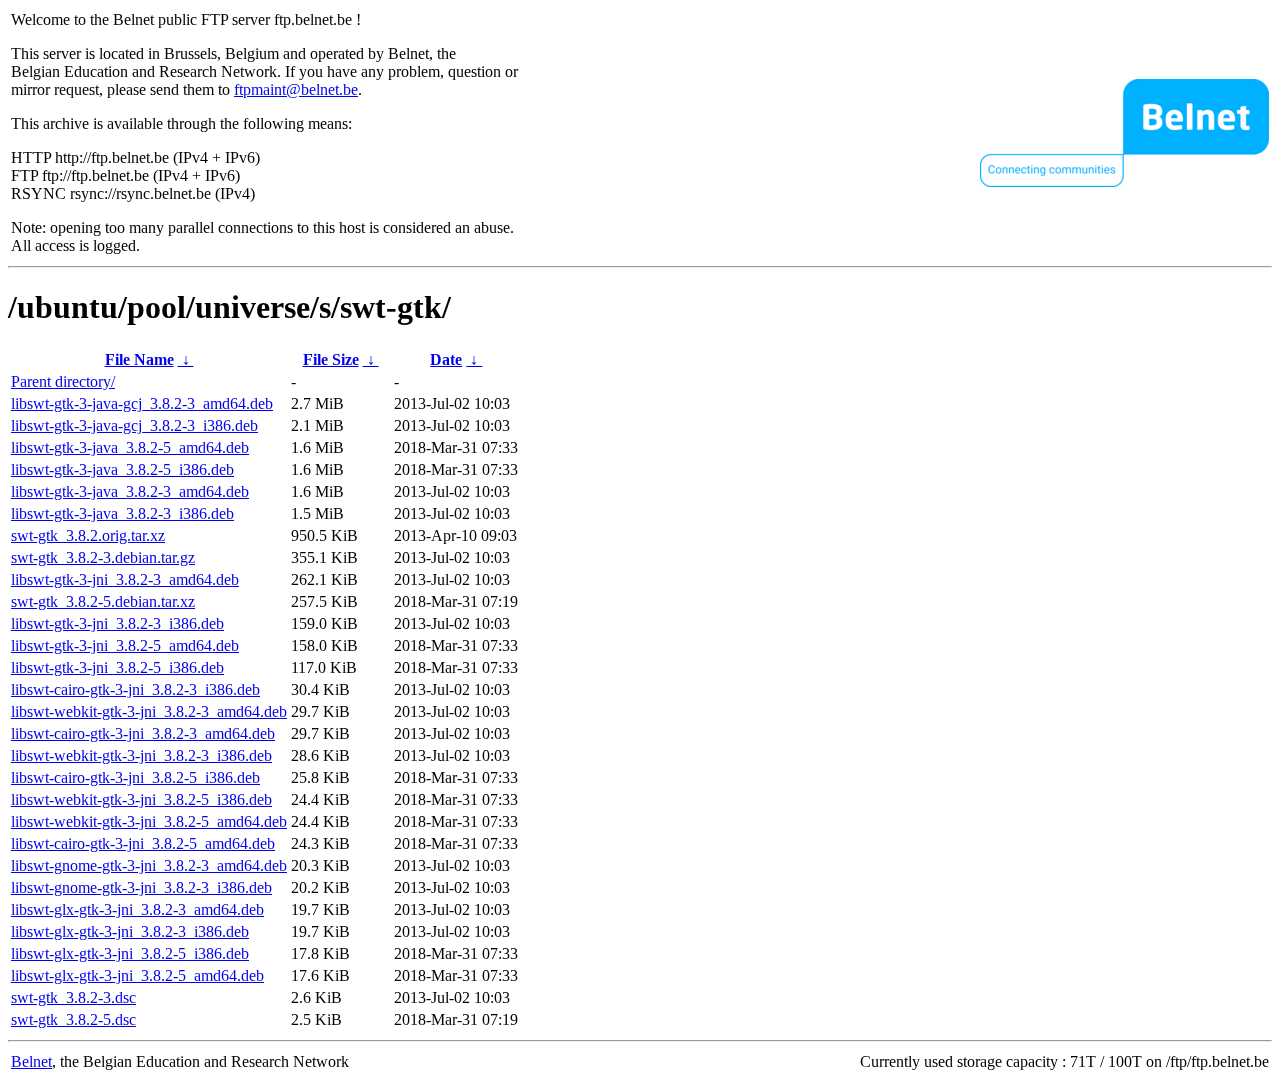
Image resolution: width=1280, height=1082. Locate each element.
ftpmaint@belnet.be (296, 89)
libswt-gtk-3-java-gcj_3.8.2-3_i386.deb (134, 425)
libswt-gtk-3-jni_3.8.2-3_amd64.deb (125, 579)
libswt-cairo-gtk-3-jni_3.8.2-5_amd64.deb (143, 843)
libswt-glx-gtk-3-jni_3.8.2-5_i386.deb (130, 953)
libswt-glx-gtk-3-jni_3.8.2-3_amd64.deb (137, 909)
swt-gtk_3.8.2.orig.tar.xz (88, 535)
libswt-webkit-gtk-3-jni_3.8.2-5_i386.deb (141, 799)
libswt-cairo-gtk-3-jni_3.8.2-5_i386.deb (135, 777)
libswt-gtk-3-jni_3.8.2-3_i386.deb (117, 623)
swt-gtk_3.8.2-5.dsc (73, 1019)
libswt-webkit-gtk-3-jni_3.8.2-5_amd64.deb (149, 821)
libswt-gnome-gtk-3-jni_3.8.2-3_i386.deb (141, 887)
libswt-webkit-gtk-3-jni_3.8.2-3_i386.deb (141, 755)
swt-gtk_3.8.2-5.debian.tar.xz (103, 601)
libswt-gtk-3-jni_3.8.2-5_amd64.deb (125, 645)
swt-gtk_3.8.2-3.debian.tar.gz (103, 557)
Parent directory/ (63, 381)
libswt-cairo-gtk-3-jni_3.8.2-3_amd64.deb (143, 733)
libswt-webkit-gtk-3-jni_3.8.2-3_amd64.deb (149, 711)
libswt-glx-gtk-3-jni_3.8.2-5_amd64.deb (137, 975)
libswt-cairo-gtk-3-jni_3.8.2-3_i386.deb (135, 689)
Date (446, 359)
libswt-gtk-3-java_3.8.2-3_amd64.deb (130, 491)
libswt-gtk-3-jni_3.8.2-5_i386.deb (117, 667)
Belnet (31, 1061)
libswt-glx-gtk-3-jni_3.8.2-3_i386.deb (130, 931)
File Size (331, 359)
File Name (139, 359)
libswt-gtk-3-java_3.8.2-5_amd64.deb (130, 447)
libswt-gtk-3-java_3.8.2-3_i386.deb (122, 513)
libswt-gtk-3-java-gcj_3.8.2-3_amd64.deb (142, 403)
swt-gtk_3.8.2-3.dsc (73, 997)
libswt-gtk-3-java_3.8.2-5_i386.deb (122, 469)
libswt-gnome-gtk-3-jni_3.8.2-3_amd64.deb (149, 865)
